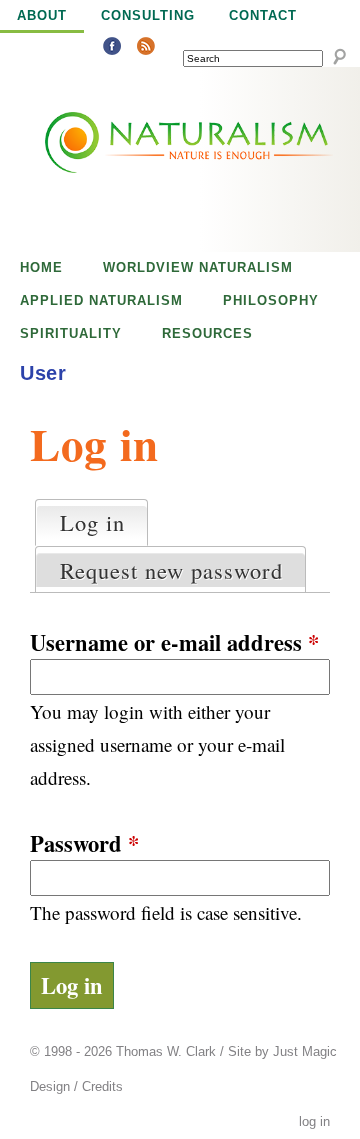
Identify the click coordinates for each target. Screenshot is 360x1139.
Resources (207, 333)
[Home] (144, 159)
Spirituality (71, 333)
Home (41, 267)
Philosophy (271, 300)
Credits (102, 1087)
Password (84, 843)
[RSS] (146, 48)
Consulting (148, 15)
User (43, 373)
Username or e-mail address (174, 642)
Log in (103, 522)
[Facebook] (112, 48)
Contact (263, 15)
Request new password (171, 570)
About (42, 15)
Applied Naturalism (101, 300)
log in (314, 1122)
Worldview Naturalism (198, 267)
